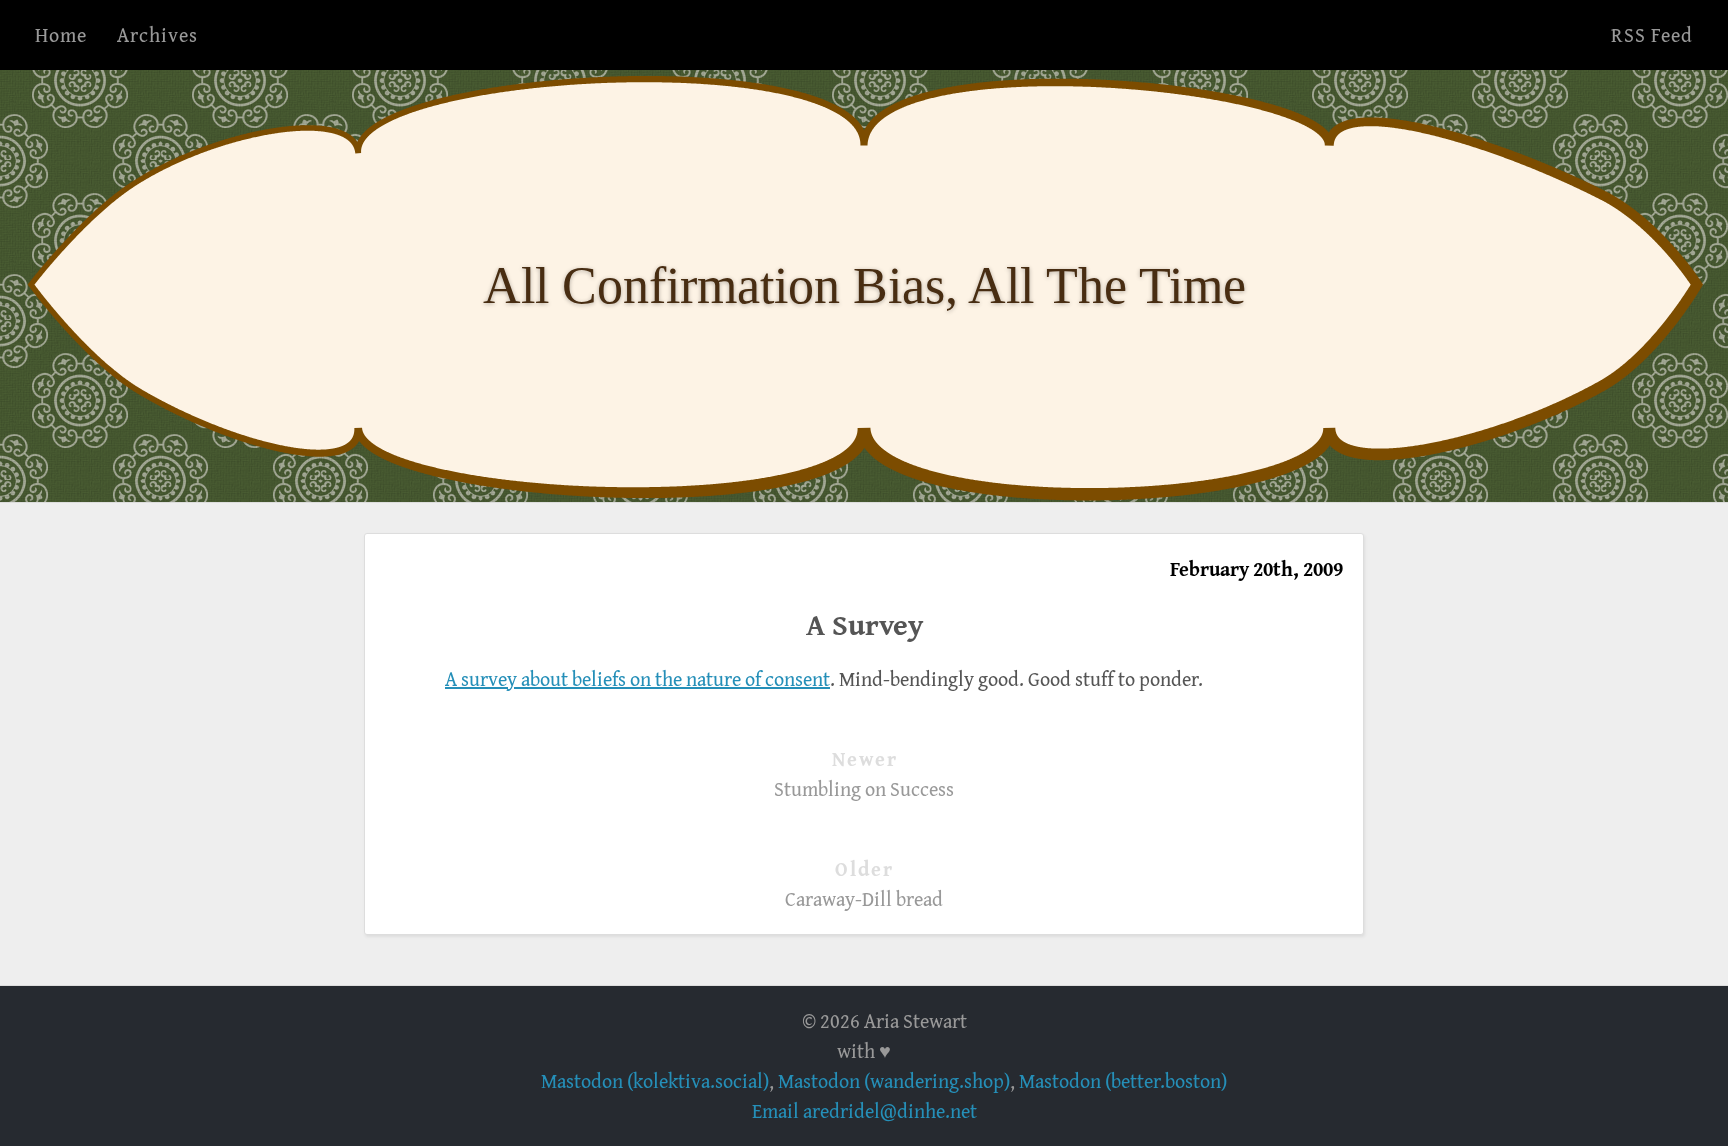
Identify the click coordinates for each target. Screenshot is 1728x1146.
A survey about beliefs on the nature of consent (637, 678)
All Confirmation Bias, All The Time (864, 285)
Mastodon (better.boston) (1123, 1080)
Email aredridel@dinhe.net (864, 1110)
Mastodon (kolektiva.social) (655, 1080)
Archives (157, 34)
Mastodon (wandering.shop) (894, 1080)
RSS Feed (1652, 34)
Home (61, 34)
